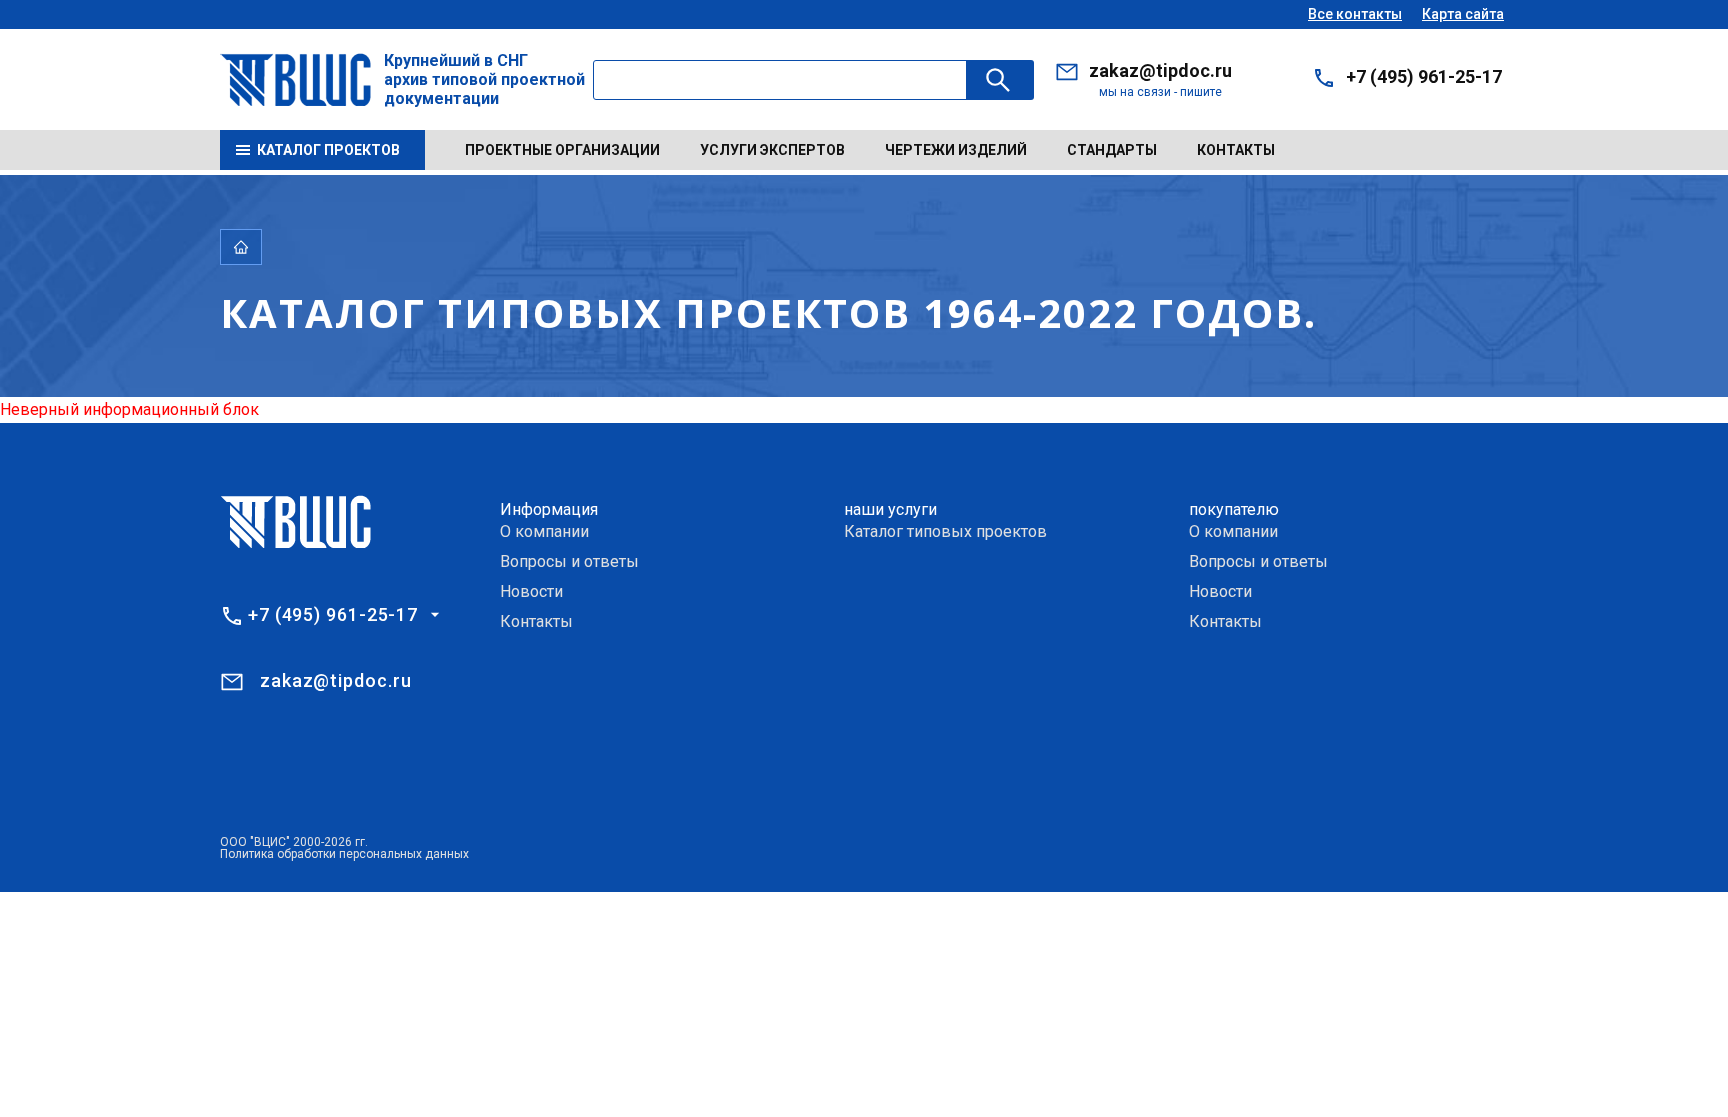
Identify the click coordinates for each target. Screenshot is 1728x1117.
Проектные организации (562, 150)
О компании (544, 531)
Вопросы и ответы (569, 561)
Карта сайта (1463, 14)
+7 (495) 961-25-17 (1424, 76)
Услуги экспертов (772, 150)
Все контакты (1355, 14)
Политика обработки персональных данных (344, 854)
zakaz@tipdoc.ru (1160, 70)
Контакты (1236, 150)
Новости (531, 591)
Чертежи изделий (956, 150)
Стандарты (1112, 150)
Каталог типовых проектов (945, 531)
